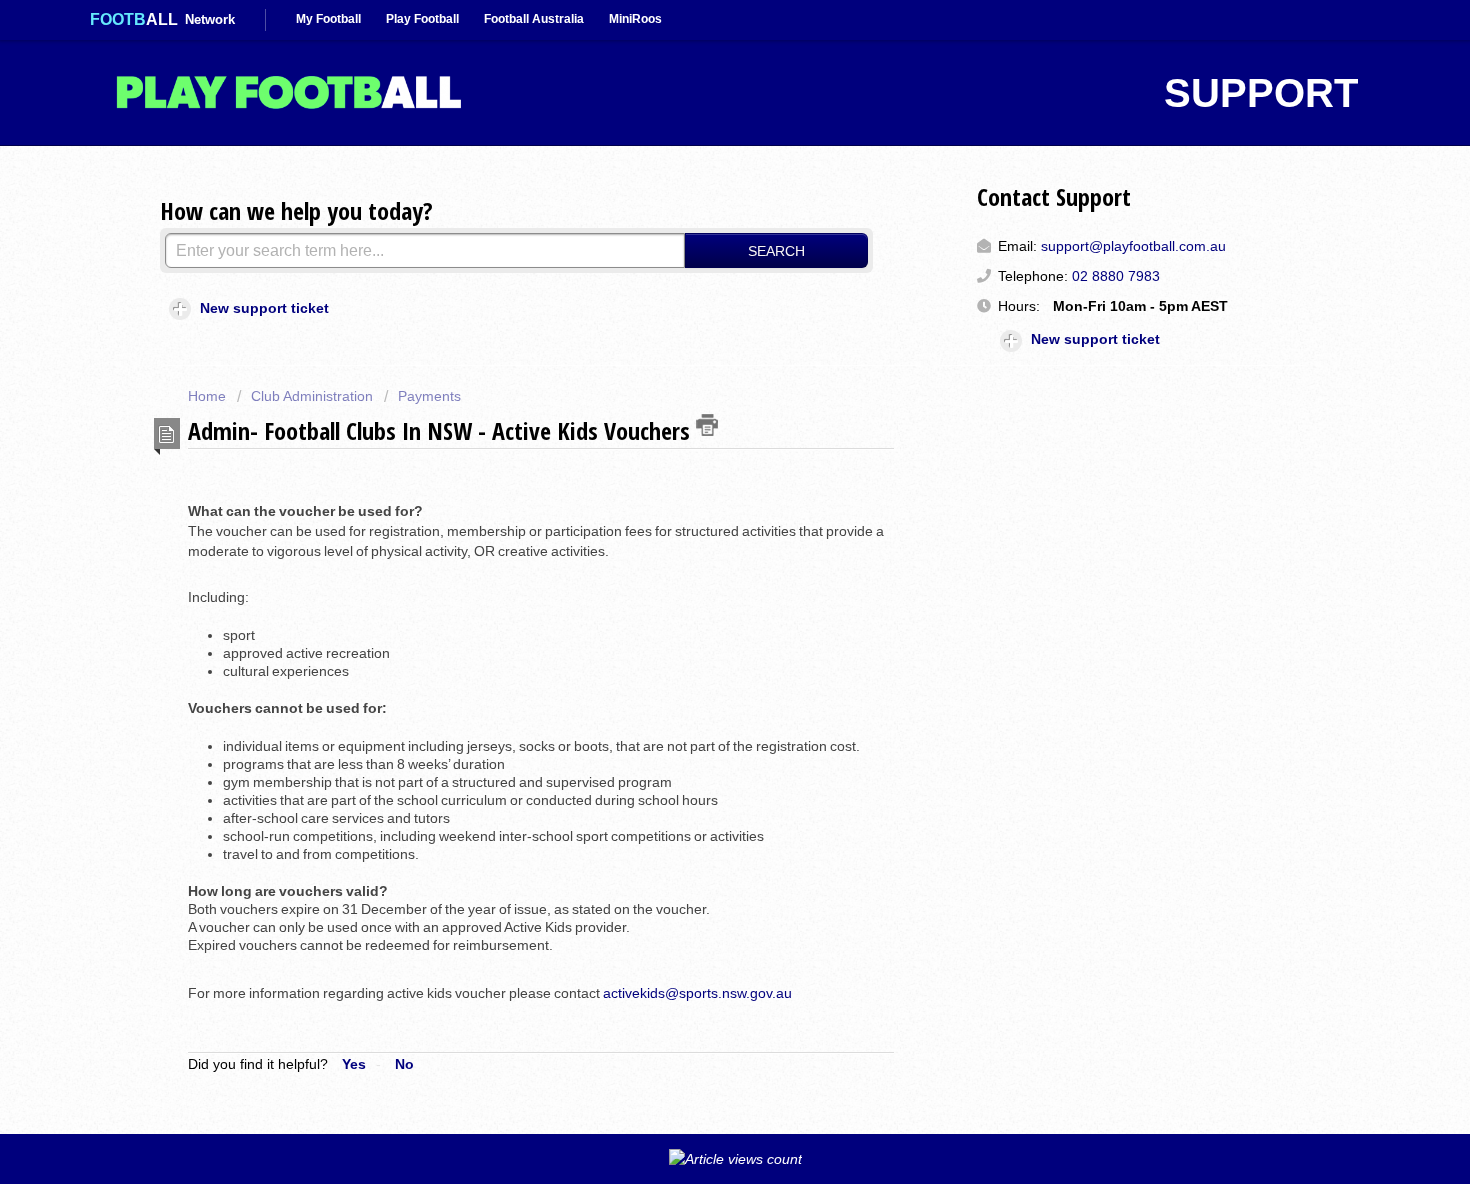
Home (209, 396)
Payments (429, 396)
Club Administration (312, 396)
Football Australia (534, 19)
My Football (328, 19)
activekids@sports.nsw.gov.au (697, 993)
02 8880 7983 (1116, 276)
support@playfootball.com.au (1133, 246)
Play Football (422, 19)
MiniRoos (635, 19)
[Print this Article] (707, 425)
